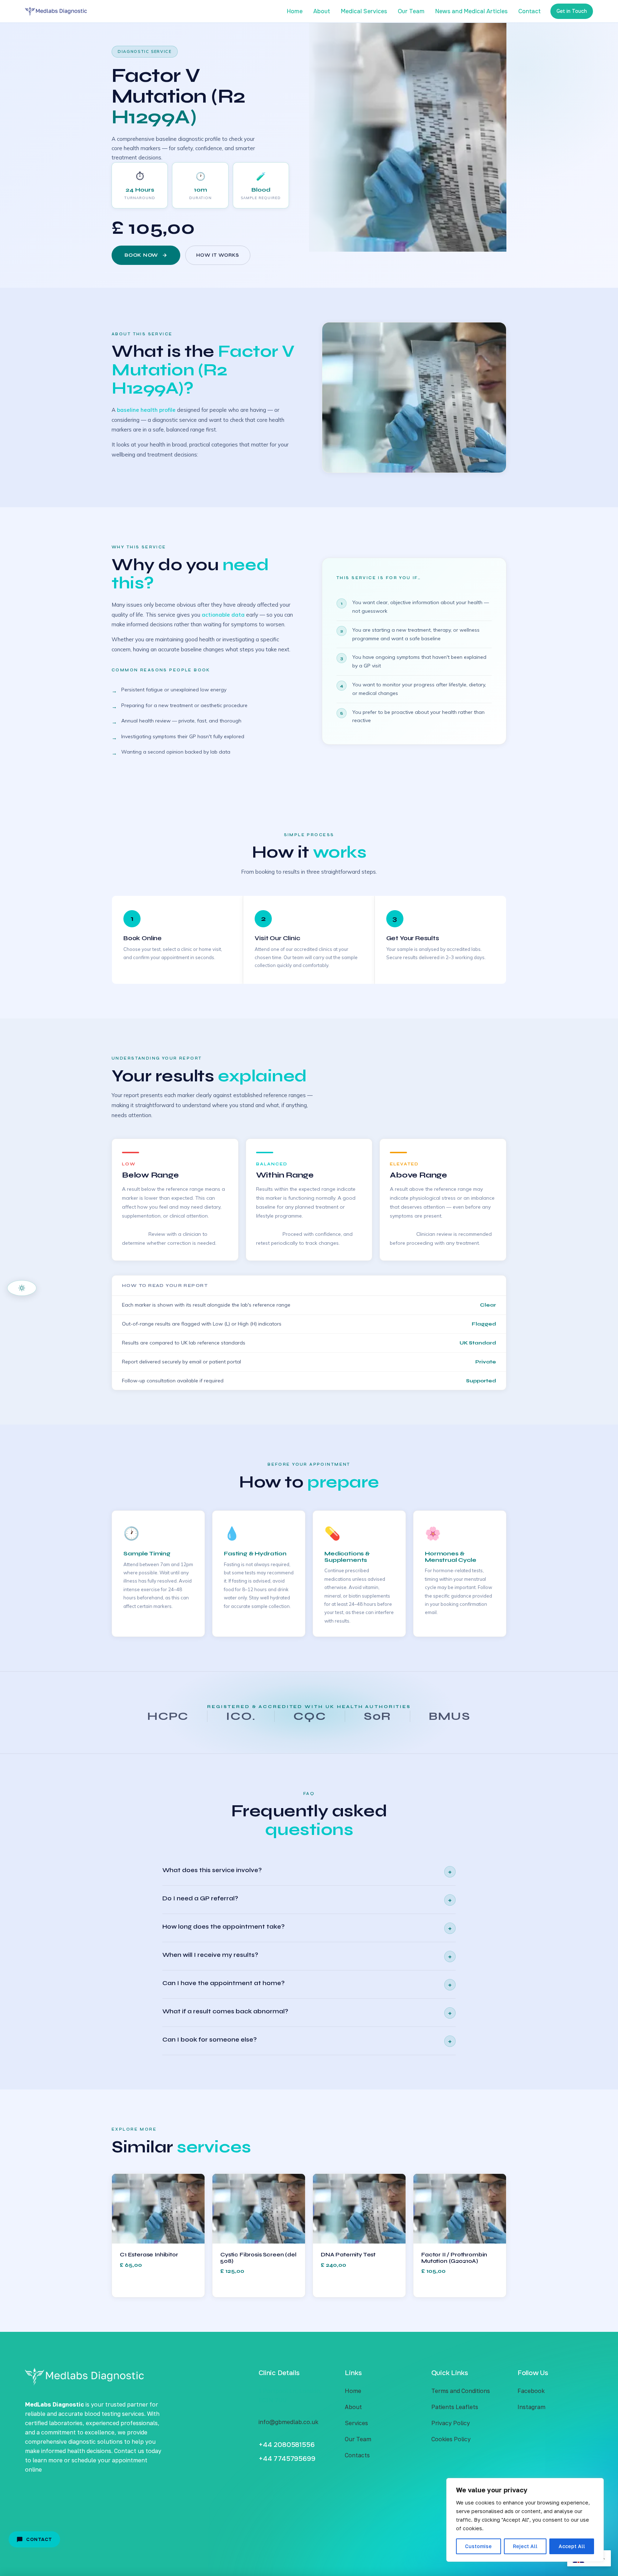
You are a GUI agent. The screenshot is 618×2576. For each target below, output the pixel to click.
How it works (218, 255)
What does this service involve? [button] (307, 1871)
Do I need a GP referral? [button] (307, 1899)
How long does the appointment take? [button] (307, 1928)
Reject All (525, 2546)
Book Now (141, 255)
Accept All (572, 2546)
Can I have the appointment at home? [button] (307, 1984)
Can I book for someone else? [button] (307, 2041)
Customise (478, 2546)
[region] (525, 2520)
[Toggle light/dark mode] (22, 1288)
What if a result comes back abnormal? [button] (307, 2012)
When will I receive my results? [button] (307, 1956)
